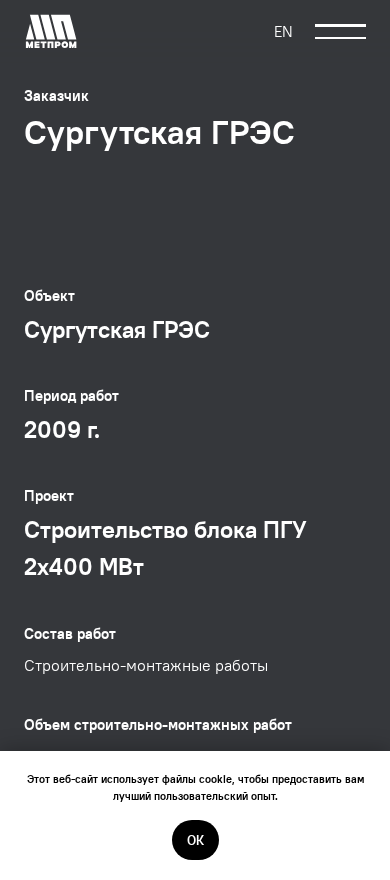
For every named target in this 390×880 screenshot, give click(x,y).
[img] (51, 31)
